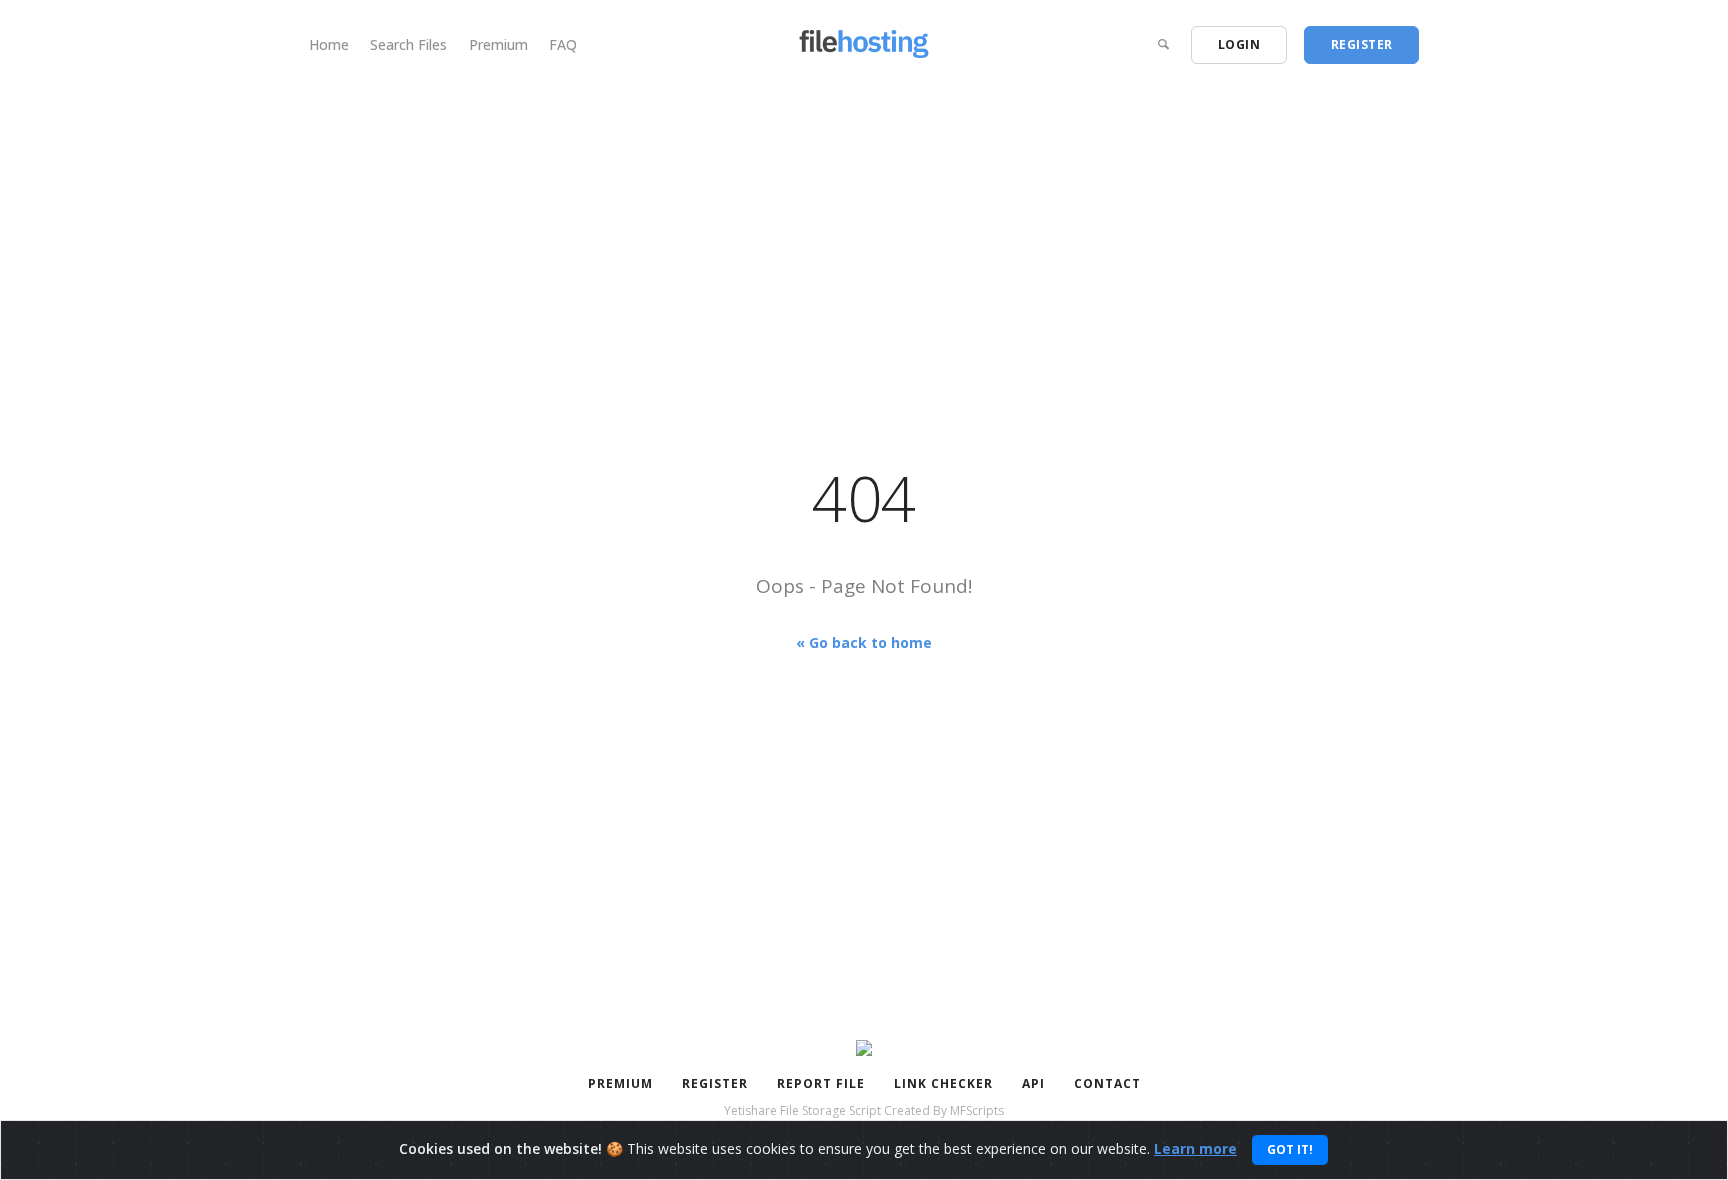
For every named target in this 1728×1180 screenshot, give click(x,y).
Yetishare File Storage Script (802, 1110)
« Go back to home (864, 641)
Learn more (1195, 1148)
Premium (498, 44)
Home (329, 44)
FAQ (563, 44)
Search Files (408, 44)
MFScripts (977, 1110)
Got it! (1290, 1149)
